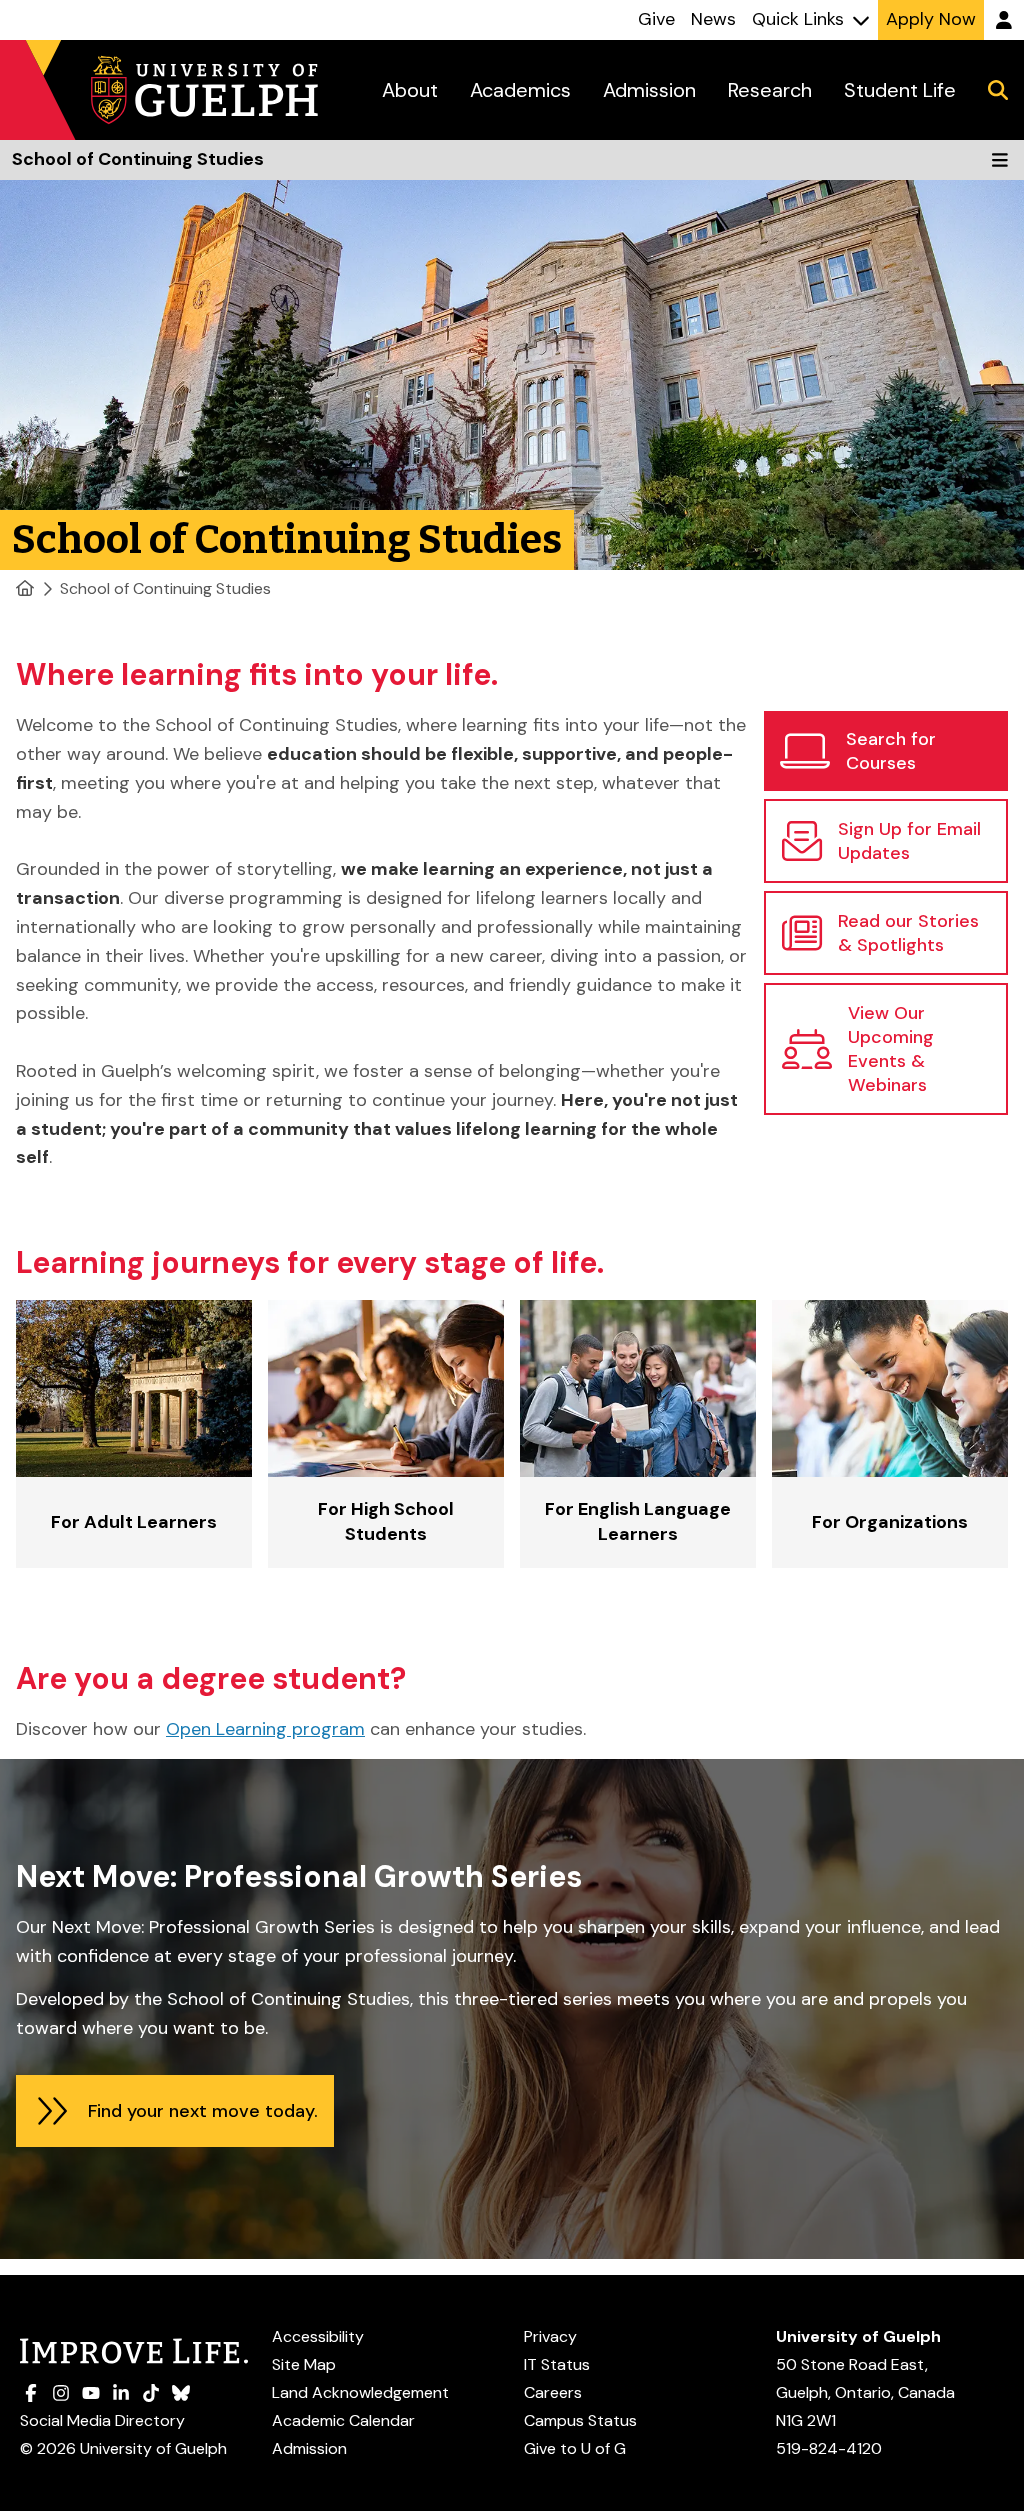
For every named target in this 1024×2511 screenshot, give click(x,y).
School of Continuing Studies (165, 588)
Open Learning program (265, 1729)
